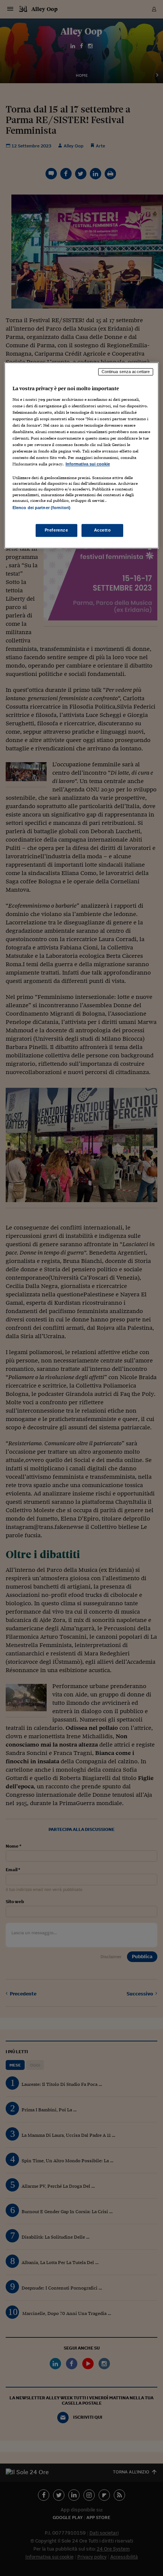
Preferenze (56, 530)
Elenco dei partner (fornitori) (42, 508)
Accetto (103, 530)
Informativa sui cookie (88, 464)
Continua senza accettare (126, 372)
